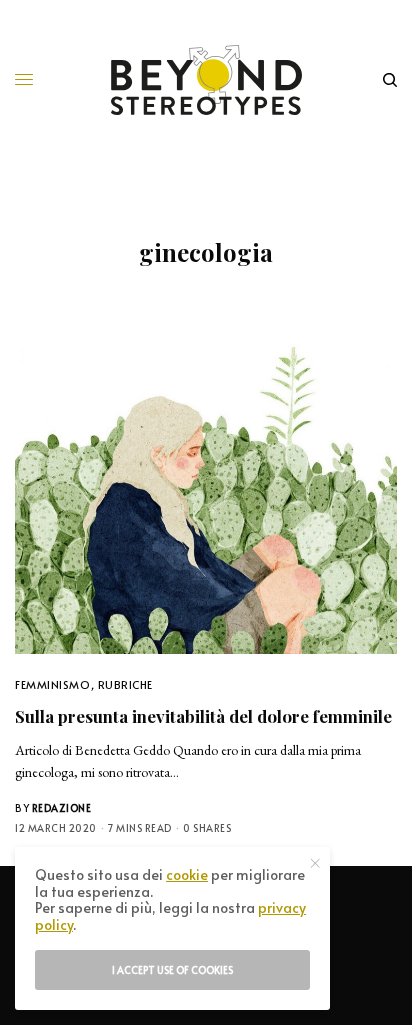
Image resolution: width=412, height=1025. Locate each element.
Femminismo (53, 684)
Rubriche (125, 684)
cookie (187, 874)
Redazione (62, 808)
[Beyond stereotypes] (206, 80)
